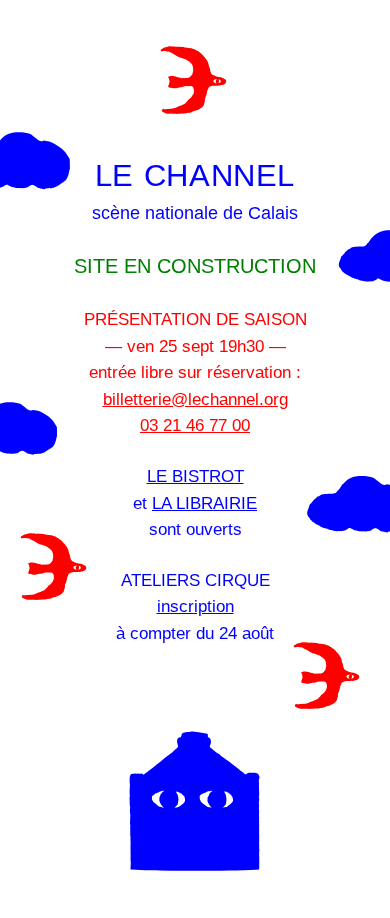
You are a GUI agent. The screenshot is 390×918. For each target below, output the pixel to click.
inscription (195, 606)
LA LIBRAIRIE (204, 503)
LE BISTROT (195, 476)
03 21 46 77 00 (195, 425)
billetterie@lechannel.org (195, 399)
